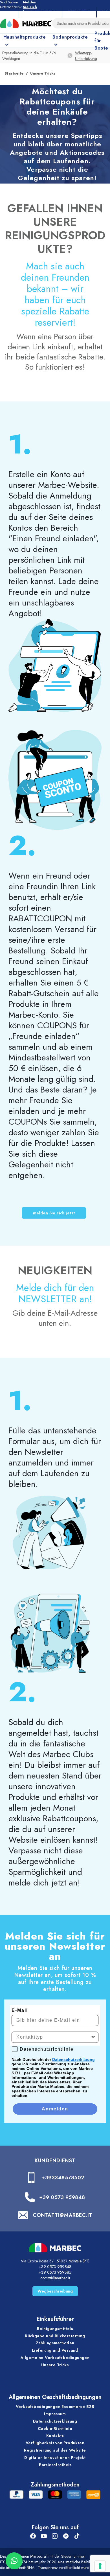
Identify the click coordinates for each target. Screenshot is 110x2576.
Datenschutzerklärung (73, 2059)
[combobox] (53, 2037)
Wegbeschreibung (55, 2291)
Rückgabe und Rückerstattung (55, 2336)
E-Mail (20, 2010)
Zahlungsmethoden (55, 2343)
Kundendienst (55, 2161)
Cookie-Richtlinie (55, 2428)
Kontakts (55, 2436)
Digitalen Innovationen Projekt (55, 2457)
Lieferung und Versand (55, 2350)
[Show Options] (93, 2037)
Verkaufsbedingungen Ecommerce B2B (55, 2407)
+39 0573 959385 (55, 2272)
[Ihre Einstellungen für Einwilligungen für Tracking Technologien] (100, 2566)
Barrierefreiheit (55, 2465)
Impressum (55, 2414)
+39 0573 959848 (62, 2197)
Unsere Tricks (55, 2365)
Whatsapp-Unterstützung (86, 56)
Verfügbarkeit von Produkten (55, 2443)
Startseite (14, 73)
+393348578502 (63, 2178)
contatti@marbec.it (55, 2278)
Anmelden (55, 2109)
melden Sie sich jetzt (54, 1213)
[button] (14, 2561)
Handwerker (79, 12)
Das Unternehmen (40, 12)
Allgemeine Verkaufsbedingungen (55, 2358)
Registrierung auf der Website (55, 2450)
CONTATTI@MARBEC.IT (62, 2215)
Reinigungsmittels (55, 2329)
